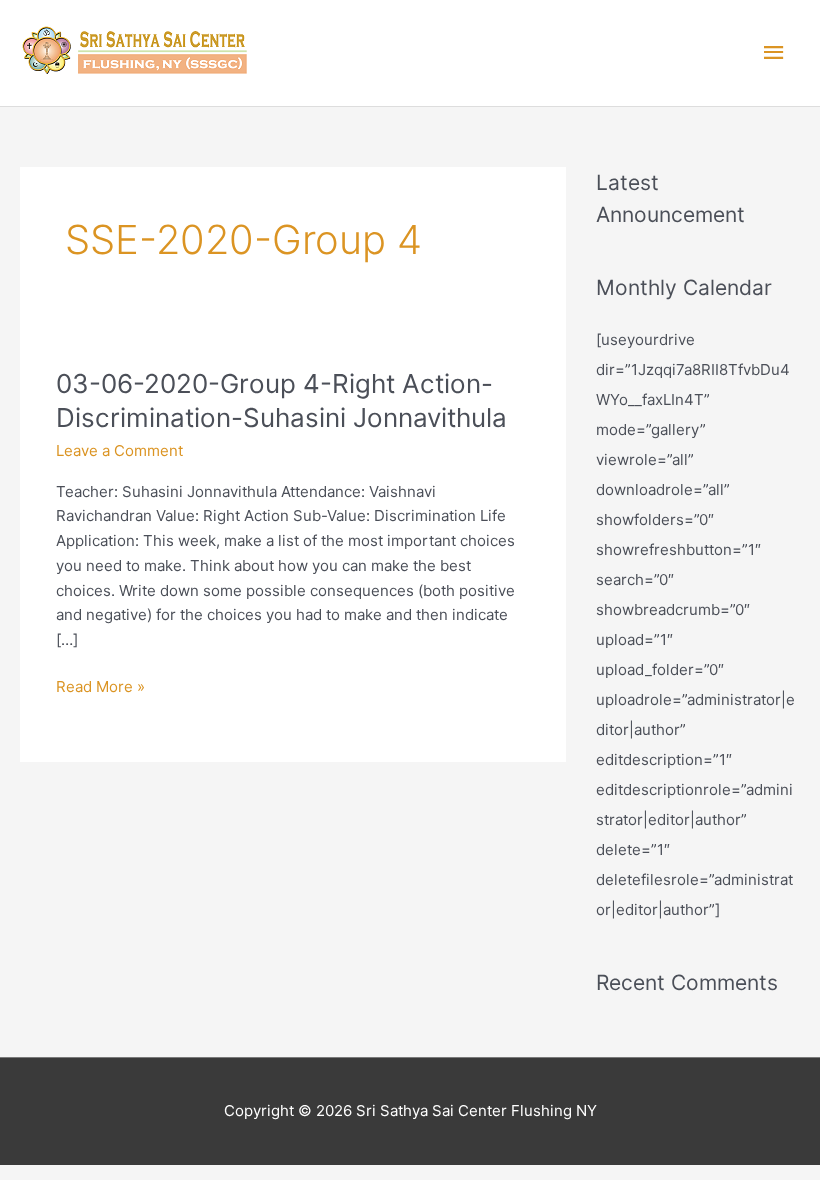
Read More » (100, 685)
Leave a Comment (119, 450)
